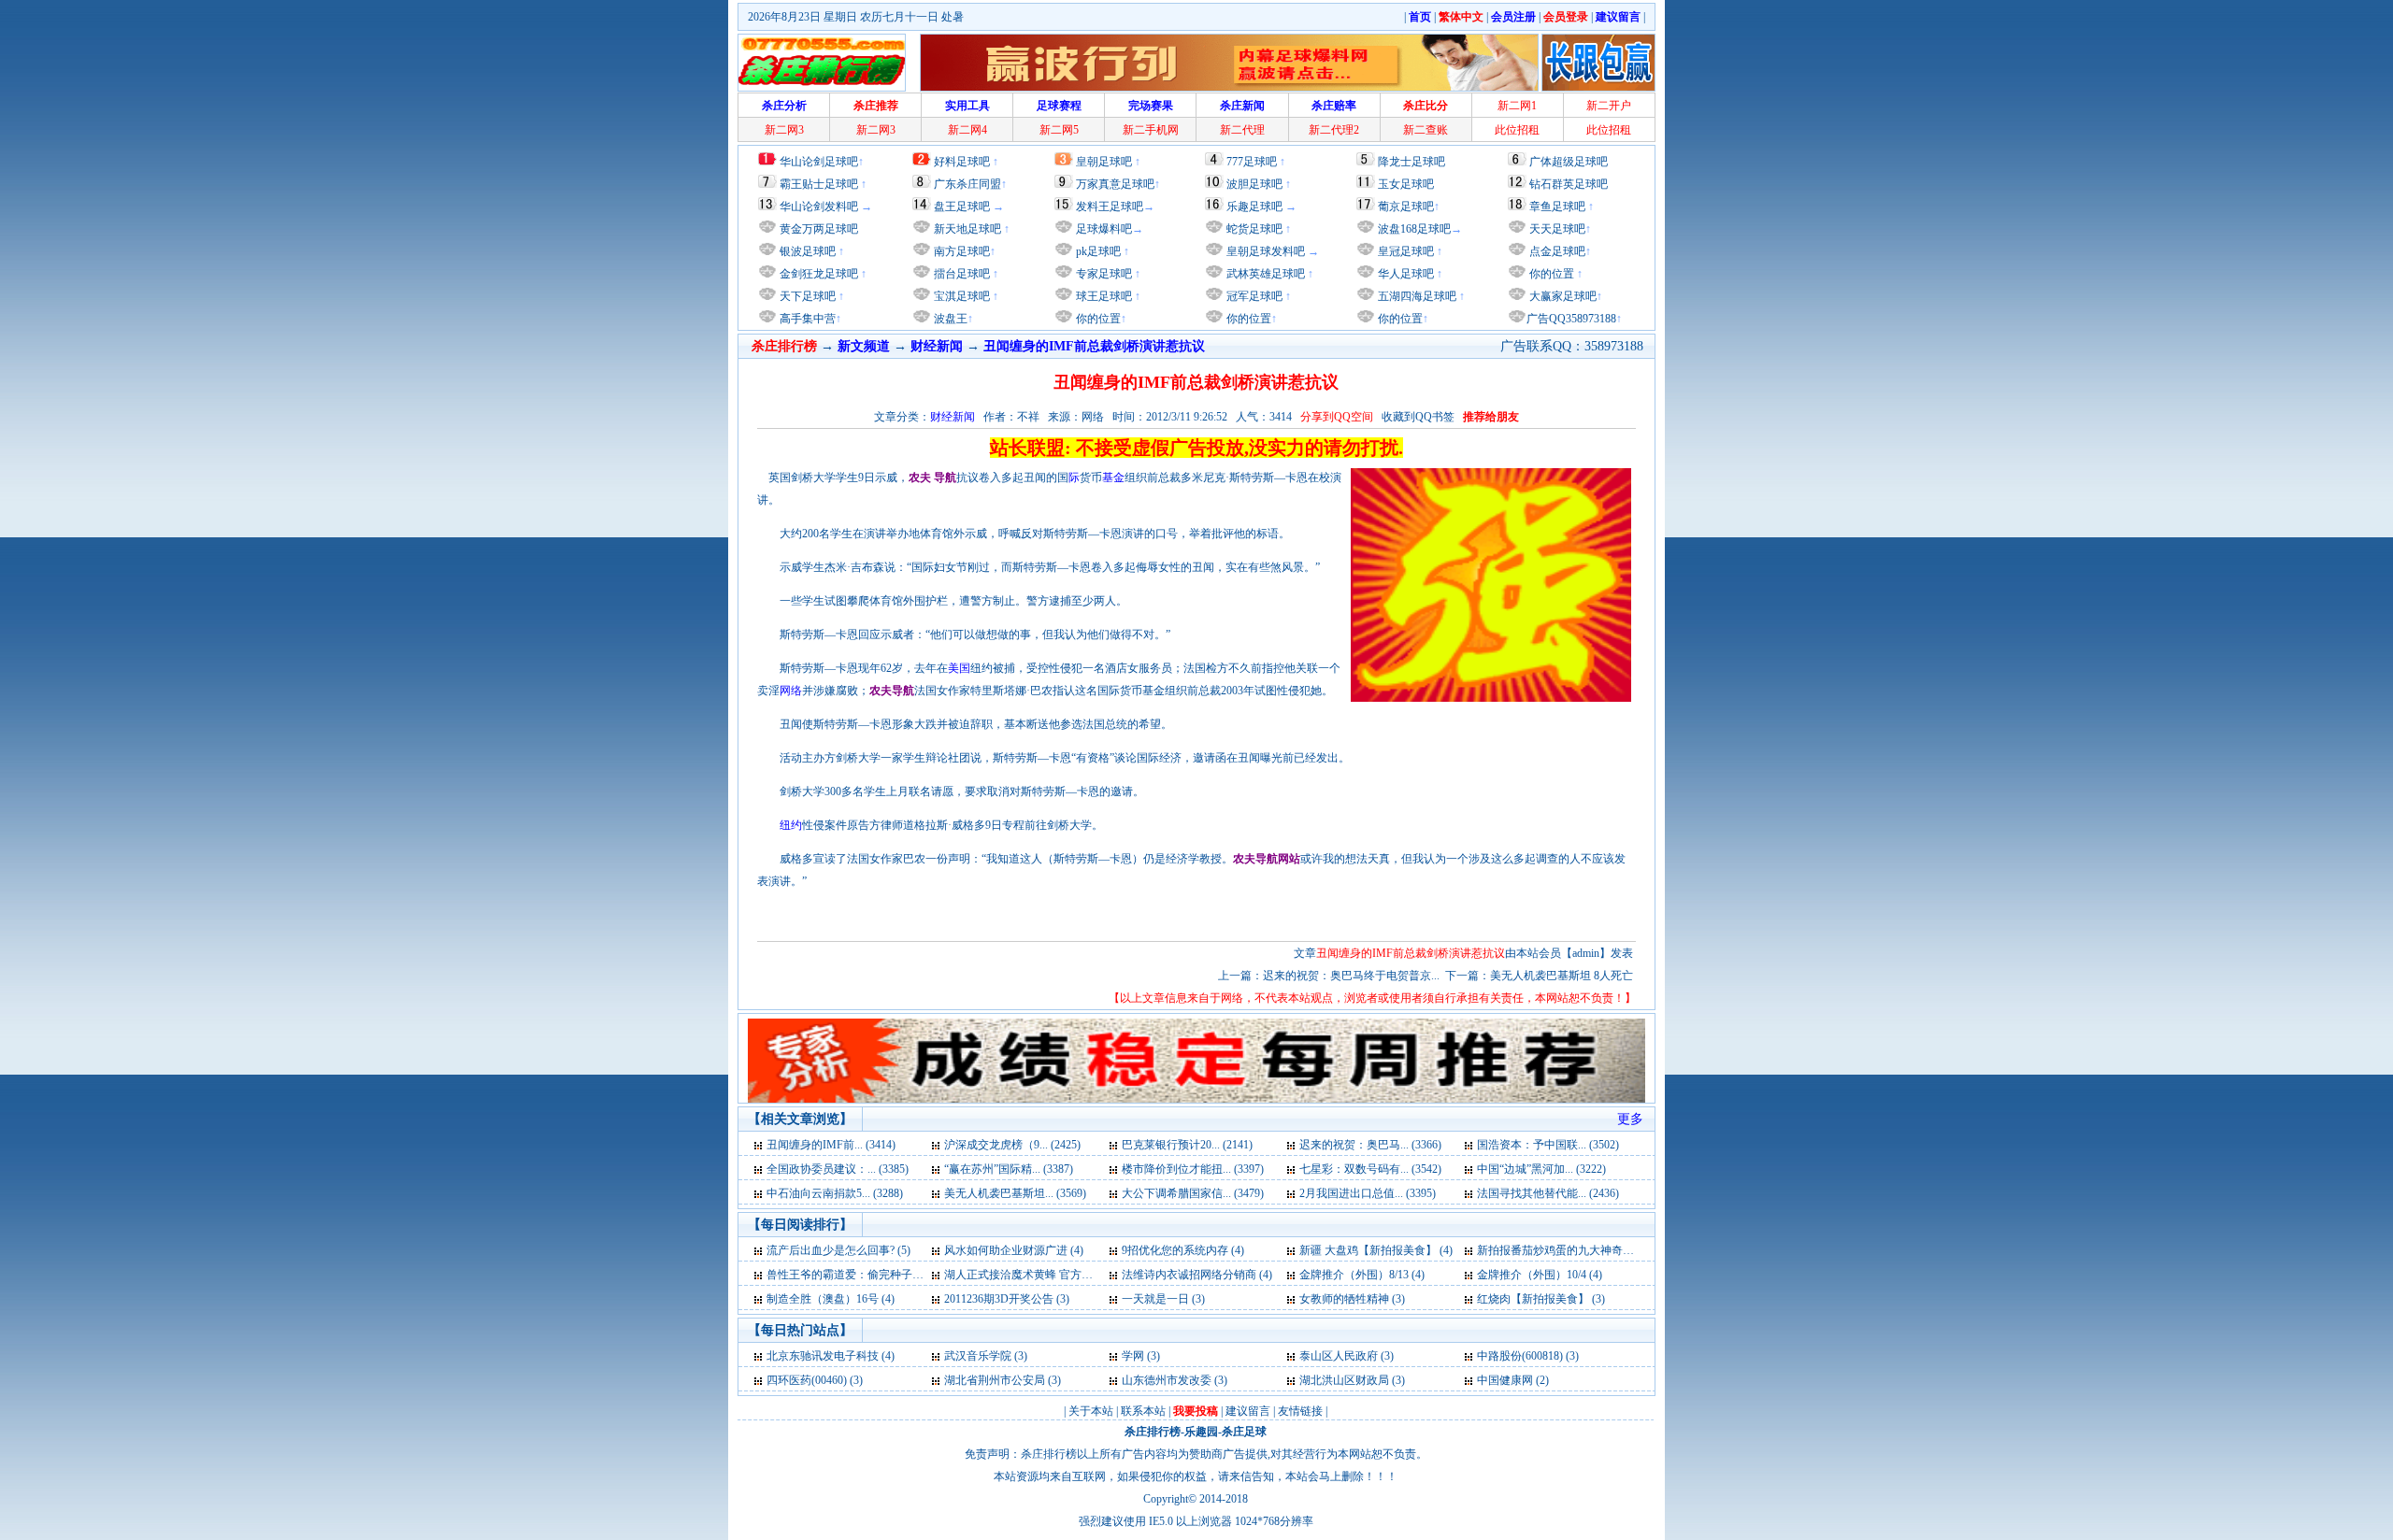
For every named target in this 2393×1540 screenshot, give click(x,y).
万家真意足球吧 (1115, 184)
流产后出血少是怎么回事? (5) (838, 1250)
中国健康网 (1505, 1380)
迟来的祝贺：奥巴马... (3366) (1370, 1145)
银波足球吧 (808, 251)
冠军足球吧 (1253, 296)
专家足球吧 (1103, 274)
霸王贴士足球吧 (819, 184)
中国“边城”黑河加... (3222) (1541, 1169)
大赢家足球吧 (1562, 296)
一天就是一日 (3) (1163, 1299)
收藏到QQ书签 (1418, 417)
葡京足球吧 (1406, 207)
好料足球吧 (962, 162)
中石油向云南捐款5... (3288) (835, 1193)
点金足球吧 (1556, 251)
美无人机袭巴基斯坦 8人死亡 (1562, 976)
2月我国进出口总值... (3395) (1368, 1193)
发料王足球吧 (1110, 207)
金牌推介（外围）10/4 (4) (1540, 1275)
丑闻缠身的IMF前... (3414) (831, 1145)
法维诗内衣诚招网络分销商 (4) (1197, 1275)
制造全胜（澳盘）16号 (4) (831, 1299)
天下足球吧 (806, 296)
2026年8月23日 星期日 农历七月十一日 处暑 (856, 17)
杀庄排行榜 (1153, 1432)
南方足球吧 (960, 251)
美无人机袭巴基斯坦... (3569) (1015, 1193)
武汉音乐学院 (978, 1356)
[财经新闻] (759, 1145)
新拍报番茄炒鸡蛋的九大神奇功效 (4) (1569, 1250)
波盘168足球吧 (1414, 229)
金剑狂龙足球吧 (817, 274)
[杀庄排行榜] (822, 63)
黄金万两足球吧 (819, 229)
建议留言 (1248, 1411)
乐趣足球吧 (1254, 207)
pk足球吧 (1097, 251)
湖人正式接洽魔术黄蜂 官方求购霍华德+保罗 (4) (1063, 1275)
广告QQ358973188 (1571, 319)
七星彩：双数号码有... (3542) (1370, 1169)
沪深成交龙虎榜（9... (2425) (1012, 1145)
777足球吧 (1252, 162)
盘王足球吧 (962, 207)
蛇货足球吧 (1256, 229)
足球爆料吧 (1104, 229)
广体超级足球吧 (1569, 162)
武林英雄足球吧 (1264, 274)
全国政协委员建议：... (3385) (838, 1169)
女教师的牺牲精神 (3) (1352, 1299)
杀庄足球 (1244, 1432)
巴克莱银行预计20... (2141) (1187, 1145)
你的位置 (1097, 319)
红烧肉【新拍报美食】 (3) (1541, 1299)
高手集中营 (806, 319)
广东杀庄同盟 (967, 184)
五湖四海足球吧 (1416, 296)
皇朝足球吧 (1104, 162)
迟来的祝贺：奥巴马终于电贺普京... (1351, 976)
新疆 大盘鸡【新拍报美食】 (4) (1376, 1250)
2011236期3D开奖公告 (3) (1007, 1299)
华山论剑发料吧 (819, 207)
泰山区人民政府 (1339, 1356)
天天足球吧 (1556, 229)
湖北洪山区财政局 (1344, 1380)
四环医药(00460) (807, 1380)
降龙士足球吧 (1411, 162)
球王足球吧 (1103, 296)
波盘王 (949, 319)
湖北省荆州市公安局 (995, 1380)
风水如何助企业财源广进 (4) (1014, 1250)
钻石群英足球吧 (1569, 184)
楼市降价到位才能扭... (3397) (1193, 1169)
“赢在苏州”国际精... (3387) (1009, 1169)
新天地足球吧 (966, 229)
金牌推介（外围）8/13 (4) (1362, 1275)
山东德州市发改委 (1167, 1380)
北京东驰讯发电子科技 (823, 1356)
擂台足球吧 (960, 274)
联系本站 (1143, 1411)
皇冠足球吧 (1404, 251)
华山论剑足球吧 (819, 162)
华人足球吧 (1404, 274)
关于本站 (1091, 1411)
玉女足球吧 (1406, 184)
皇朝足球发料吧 (1264, 251)
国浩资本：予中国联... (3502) (1548, 1145)
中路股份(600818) (1520, 1356)
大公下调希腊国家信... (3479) (1193, 1193)
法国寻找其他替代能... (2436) (1548, 1193)
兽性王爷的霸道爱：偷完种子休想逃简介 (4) (875, 1275)
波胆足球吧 (1254, 184)
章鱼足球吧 (1557, 207)
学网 (1133, 1356)
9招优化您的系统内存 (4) (1183, 1250)
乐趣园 (1201, 1432)
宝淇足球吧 (962, 296)
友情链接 (1300, 1411)
